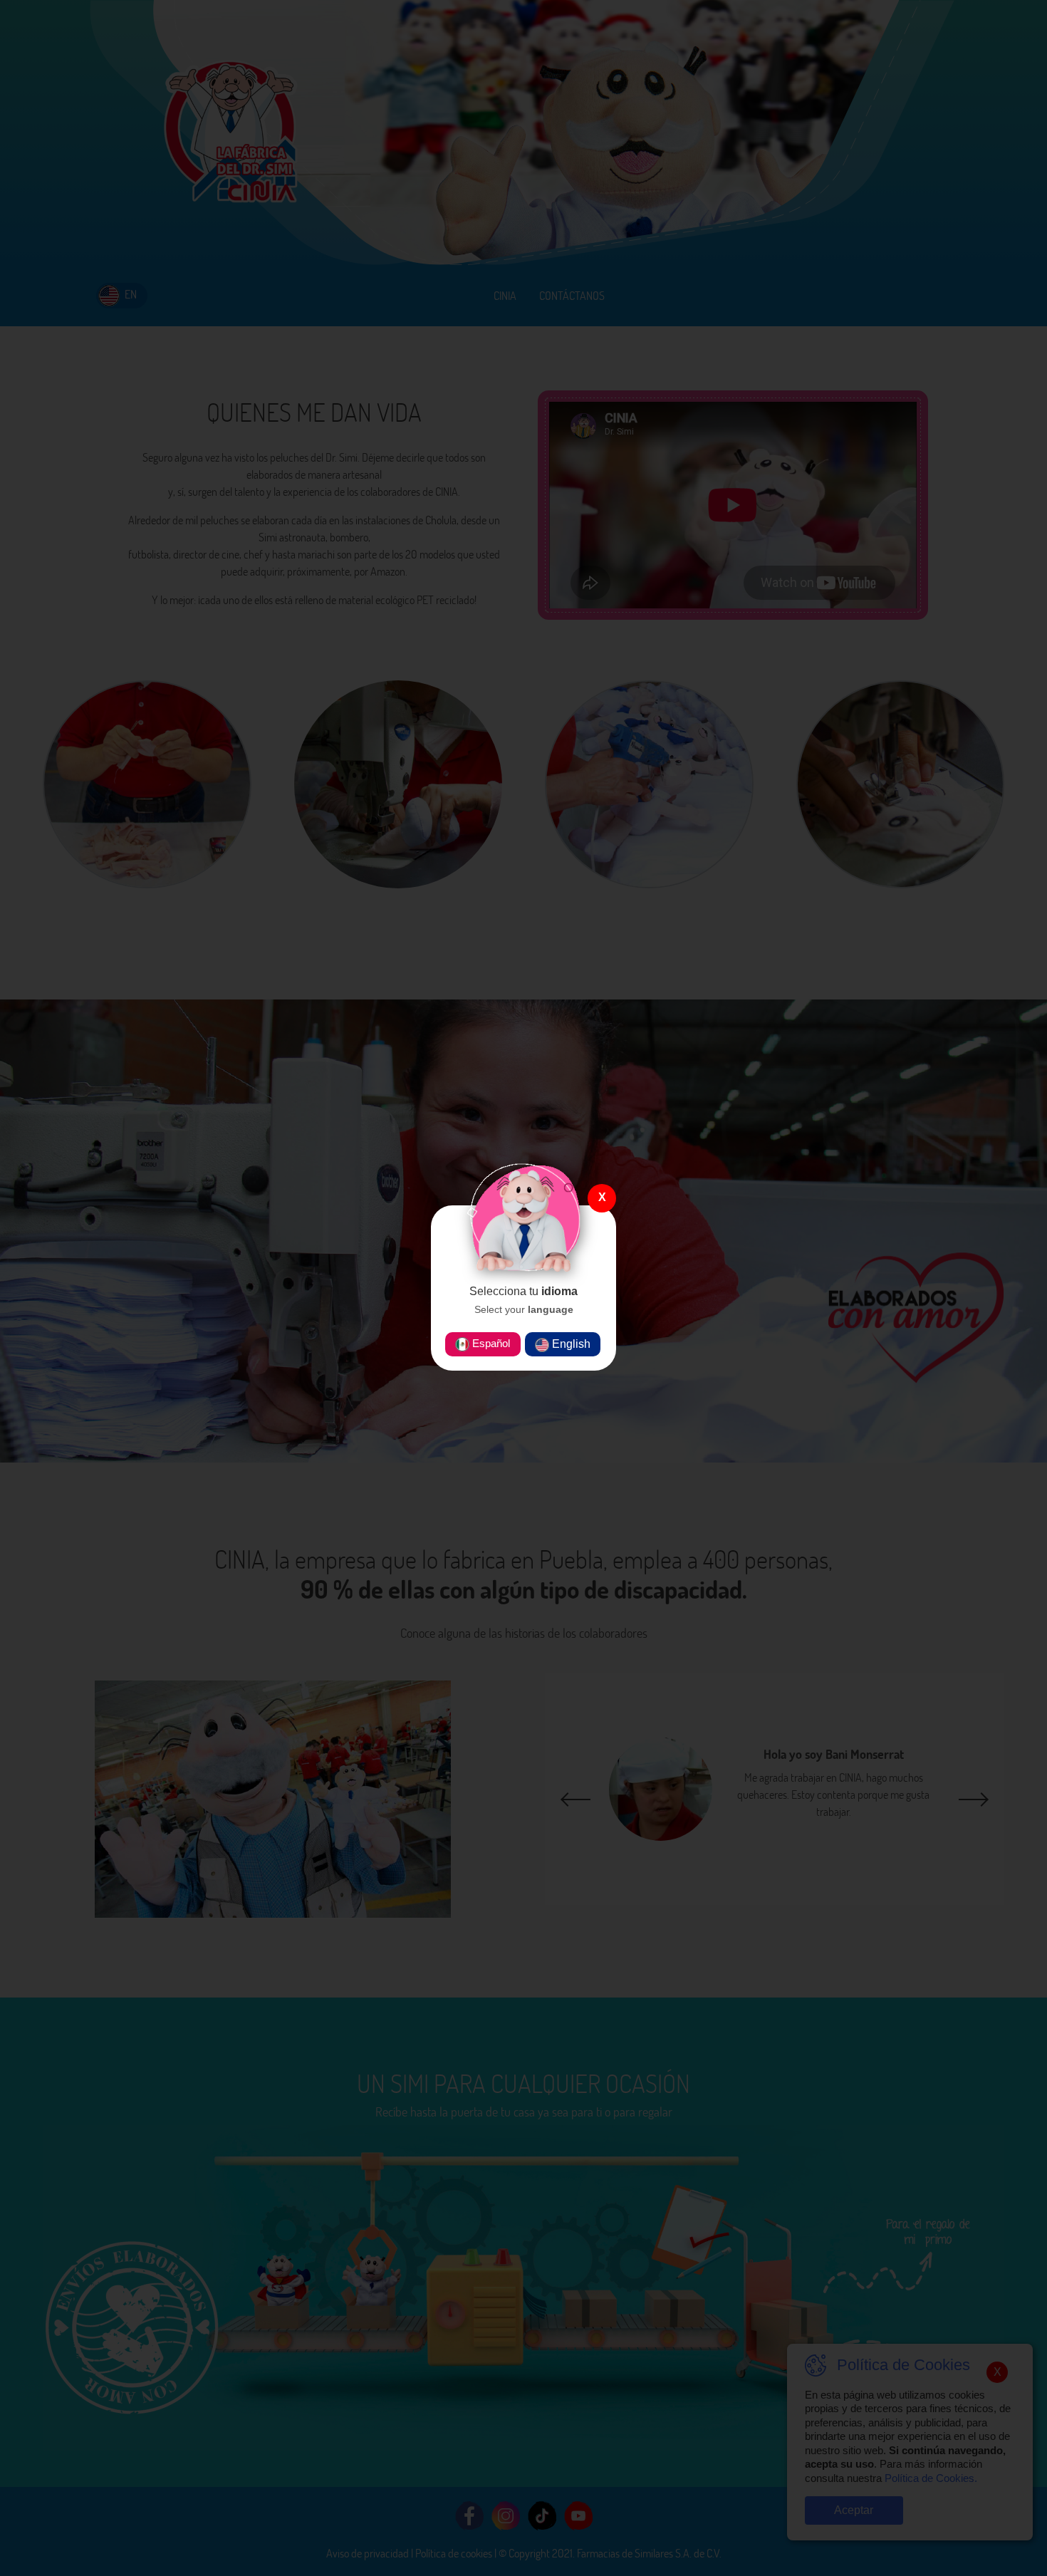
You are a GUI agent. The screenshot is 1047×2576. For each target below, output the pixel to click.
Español (490, 1343)
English (570, 1344)
